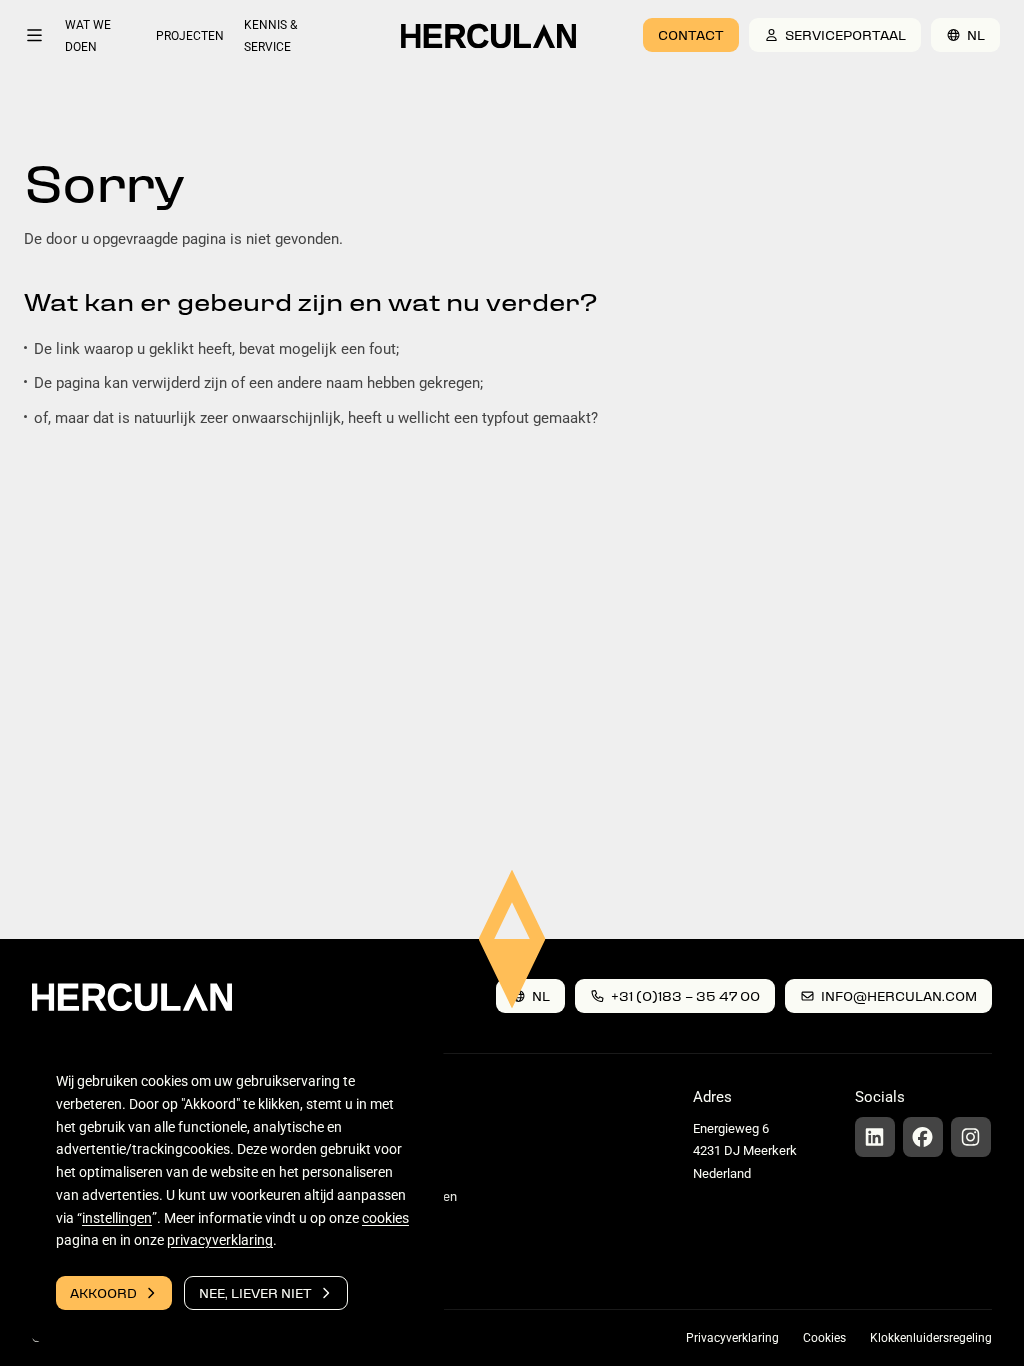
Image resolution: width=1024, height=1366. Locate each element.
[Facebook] (923, 1137)
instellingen (117, 1218)
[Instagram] (971, 1137)
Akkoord (103, 1292)
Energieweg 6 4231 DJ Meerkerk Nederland (745, 1151)
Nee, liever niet (255, 1292)
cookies (385, 1218)
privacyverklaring (220, 1240)
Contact (691, 34)
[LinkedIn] (875, 1137)
